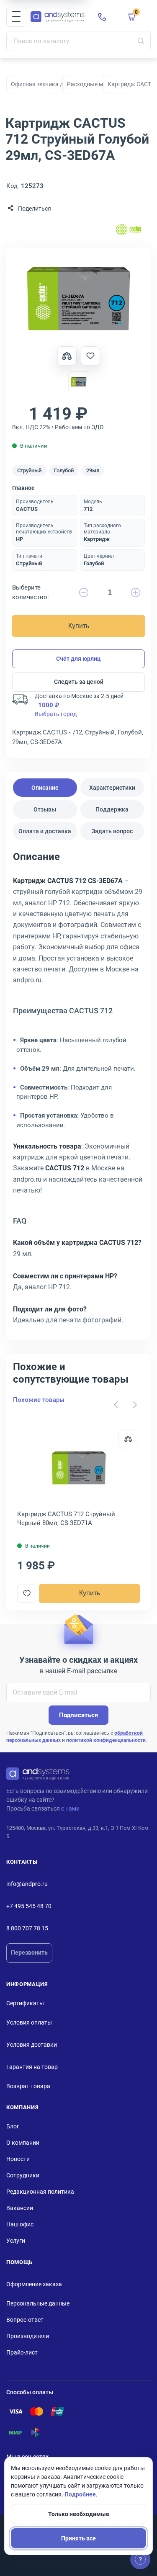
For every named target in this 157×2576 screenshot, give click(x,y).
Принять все (78, 2538)
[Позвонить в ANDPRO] (102, 17)
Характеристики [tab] (112, 788)
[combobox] (78, 41)
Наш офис (20, 2224)
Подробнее (80, 2494)
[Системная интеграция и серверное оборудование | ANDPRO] (58, 17)
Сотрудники (23, 2175)
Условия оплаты (29, 2022)
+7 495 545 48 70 (29, 1906)
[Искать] (141, 41)
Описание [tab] (45, 788)
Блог (13, 2126)
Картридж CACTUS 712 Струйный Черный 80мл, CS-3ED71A (66, 1519)
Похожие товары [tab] (39, 1400)
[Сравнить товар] (67, 356)
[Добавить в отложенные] (90, 356)
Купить (79, 626)
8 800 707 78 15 (27, 1928)
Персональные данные (38, 2303)
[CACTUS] (129, 231)
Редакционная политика (40, 2192)
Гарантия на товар (32, 2067)
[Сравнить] (128, 1439)
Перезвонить (29, 1953)
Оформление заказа (34, 2284)
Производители (28, 2336)
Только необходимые (79, 2514)
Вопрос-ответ (25, 2320)
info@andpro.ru (27, 1884)
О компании (23, 2143)
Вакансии (20, 2208)
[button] (16, 17)
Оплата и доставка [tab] (45, 831)
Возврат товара (28, 2086)
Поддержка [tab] (112, 809)
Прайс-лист (22, 2352)
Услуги (16, 2241)
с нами (70, 1808)
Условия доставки (32, 2045)
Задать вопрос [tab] (112, 831)
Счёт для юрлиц (78, 659)
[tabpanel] (78, 1091)
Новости (18, 2159)
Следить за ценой (79, 682)
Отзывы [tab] (45, 809)
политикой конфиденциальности (106, 1740)
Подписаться (78, 1715)
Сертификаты (25, 2003)
